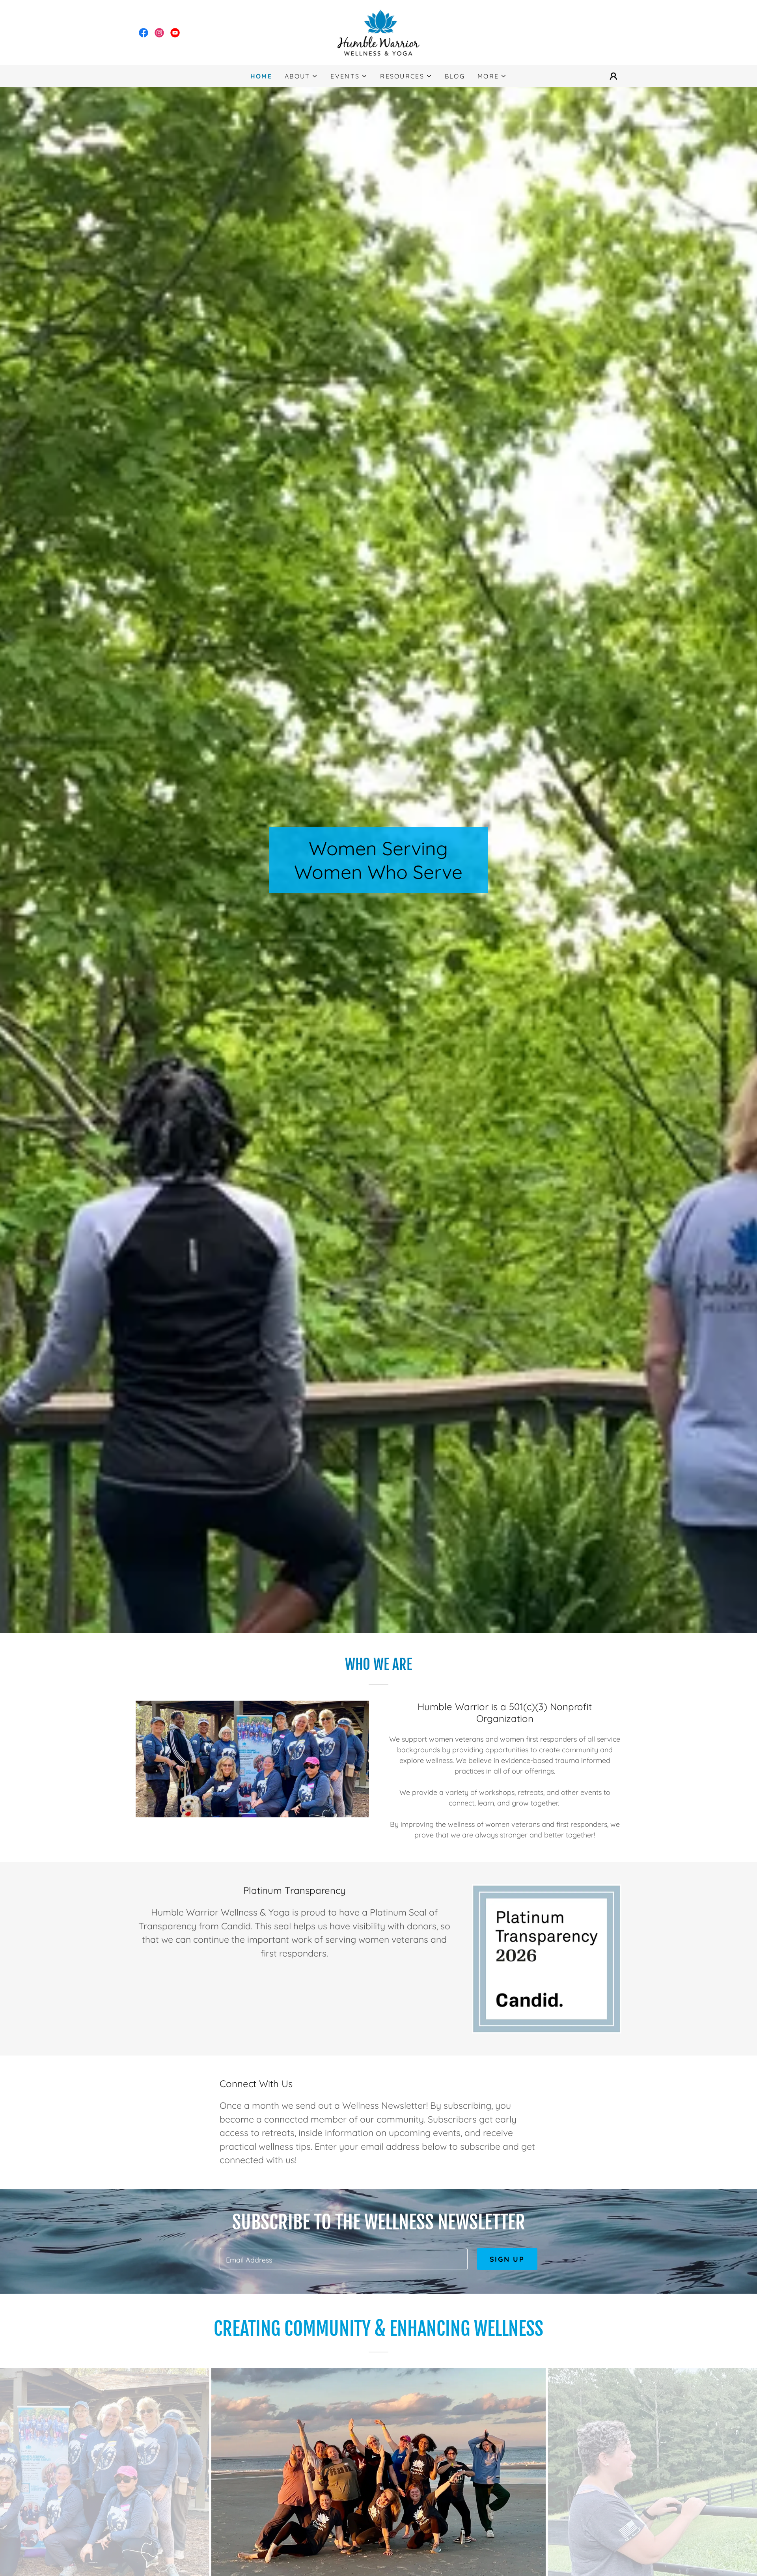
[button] (301, 76)
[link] (144, 33)
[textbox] (343, 2259)
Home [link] (261, 76)
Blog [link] (455, 76)
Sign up (507, 2259)
